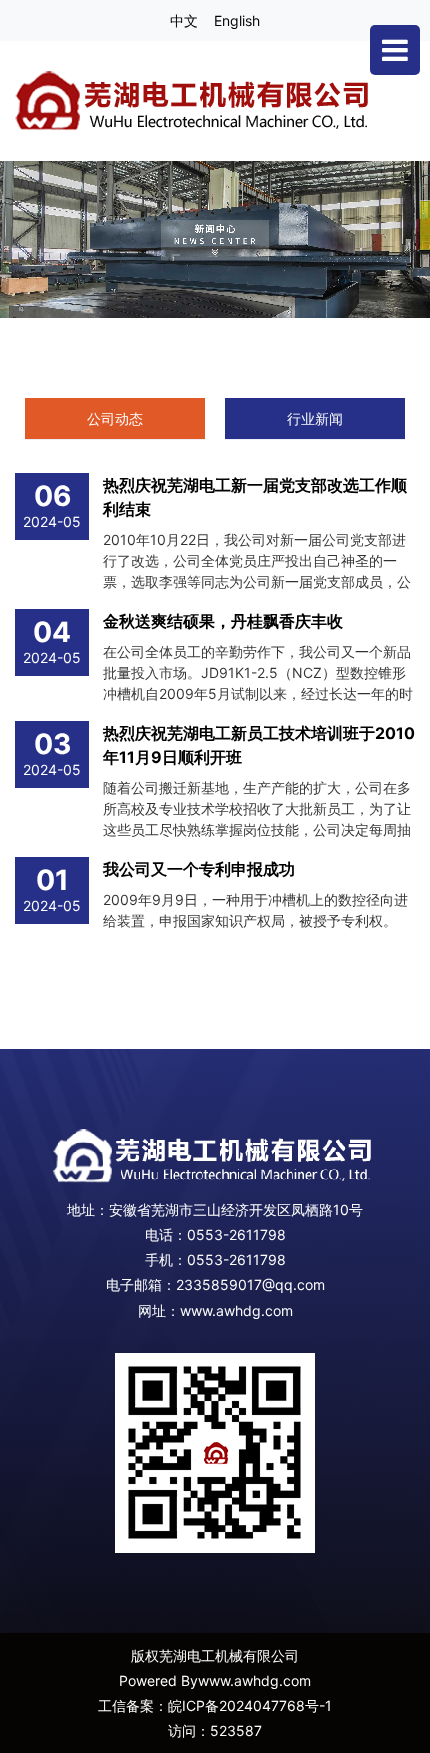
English (237, 20)
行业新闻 (315, 418)
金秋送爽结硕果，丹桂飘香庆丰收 (223, 621)
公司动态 (115, 418)
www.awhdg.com (236, 1310)
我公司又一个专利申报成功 (199, 869)
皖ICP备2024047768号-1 (250, 1705)
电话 (159, 1234)
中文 (184, 20)
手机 (159, 1259)
